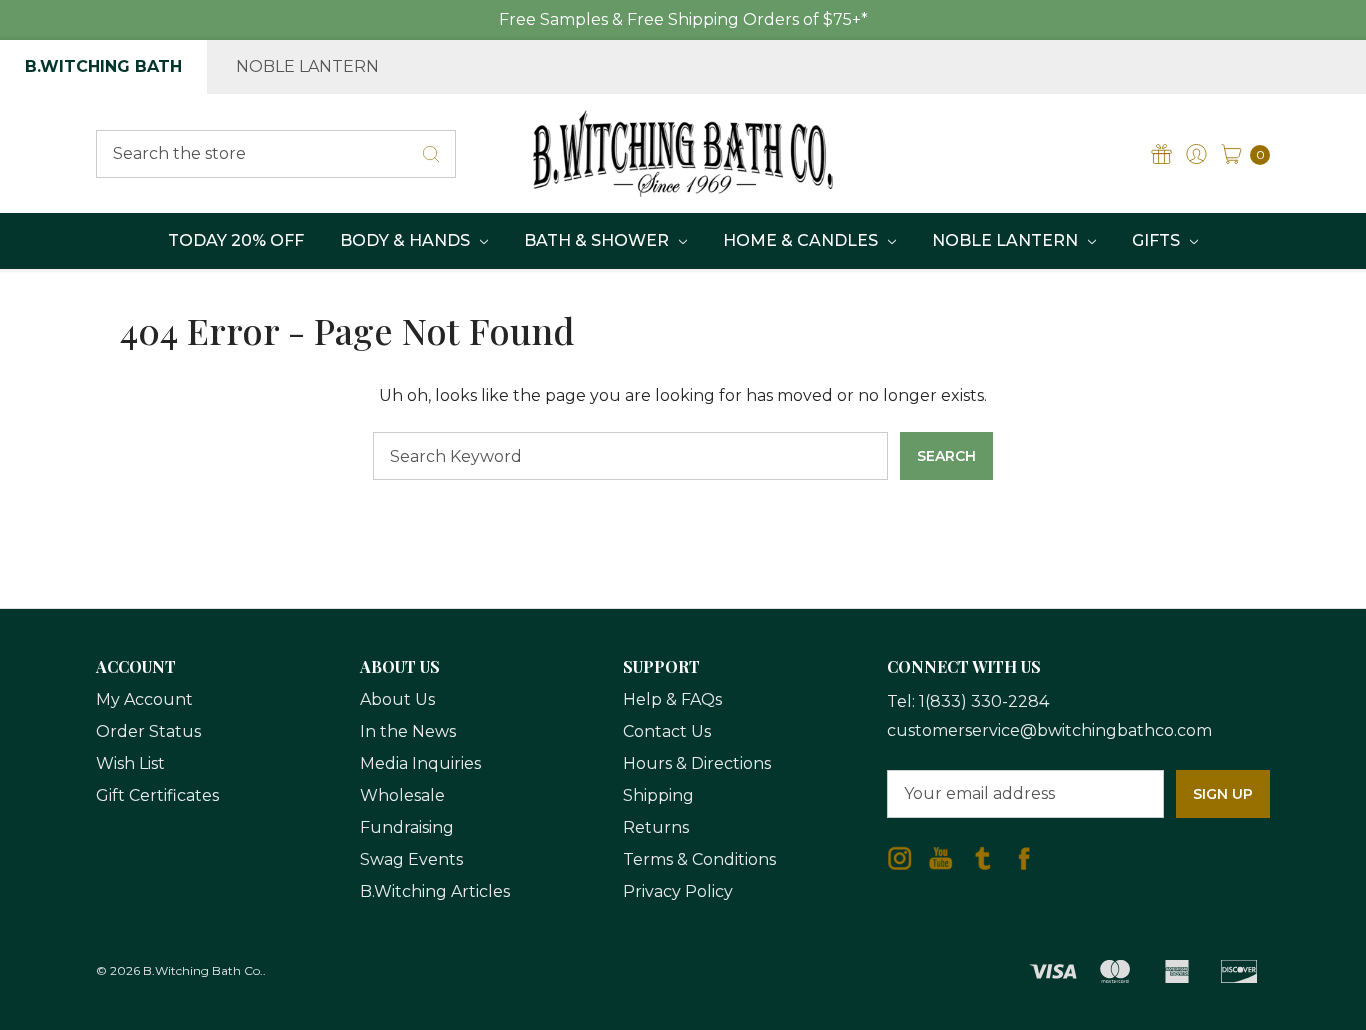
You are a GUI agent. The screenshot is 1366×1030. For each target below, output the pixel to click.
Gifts (1158, 240)
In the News (408, 731)
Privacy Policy (678, 891)
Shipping (658, 795)
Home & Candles (802, 240)
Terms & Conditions (699, 859)
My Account (144, 699)
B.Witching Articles (435, 891)
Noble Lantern (307, 66)
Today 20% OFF (236, 240)
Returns (656, 827)
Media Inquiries (420, 763)
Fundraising (407, 827)
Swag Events (411, 859)
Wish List (130, 763)
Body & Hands (407, 240)
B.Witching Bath (103, 66)
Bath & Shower (598, 240)
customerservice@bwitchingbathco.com (1049, 730)
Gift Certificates (157, 795)
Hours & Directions (697, 763)
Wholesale (402, 795)
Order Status (148, 731)
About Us (397, 699)
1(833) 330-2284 (984, 701)
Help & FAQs (672, 699)
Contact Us (667, 731)
